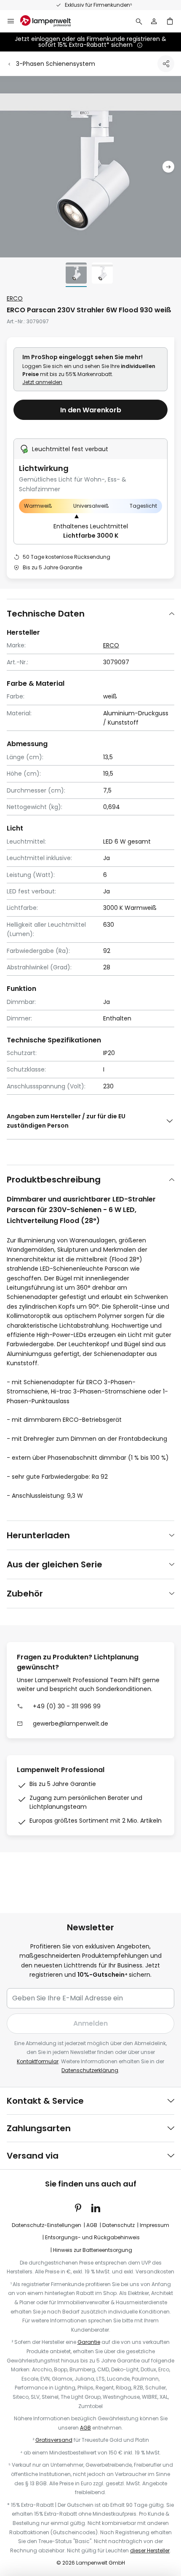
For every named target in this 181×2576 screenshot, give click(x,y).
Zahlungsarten (39, 2128)
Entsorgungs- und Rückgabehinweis (92, 2237)
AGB (92, 2225)
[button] (168, 167)
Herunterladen (38, 1535)
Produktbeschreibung (54, 1180)
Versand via (33, 2156)
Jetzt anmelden (42, 382)
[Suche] (139, 21)
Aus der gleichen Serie (55, 1564)
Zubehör (25, 1594)
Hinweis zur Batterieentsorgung (93, 2250)
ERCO (15, 298)
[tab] (90, 613)
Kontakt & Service (45, 2101)
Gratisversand (54, 2440)
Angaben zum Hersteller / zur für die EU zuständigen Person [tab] (66, 1121)
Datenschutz (118, 2225)
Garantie (89, 2342)
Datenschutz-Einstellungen (47, 2225)
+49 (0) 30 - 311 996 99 (67, 1706)
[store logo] (51, 21)
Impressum (154, 2225)
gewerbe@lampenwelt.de (71, 1724)
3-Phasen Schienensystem (56, 64)
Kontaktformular (38, 2061)
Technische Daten (46, 614)
